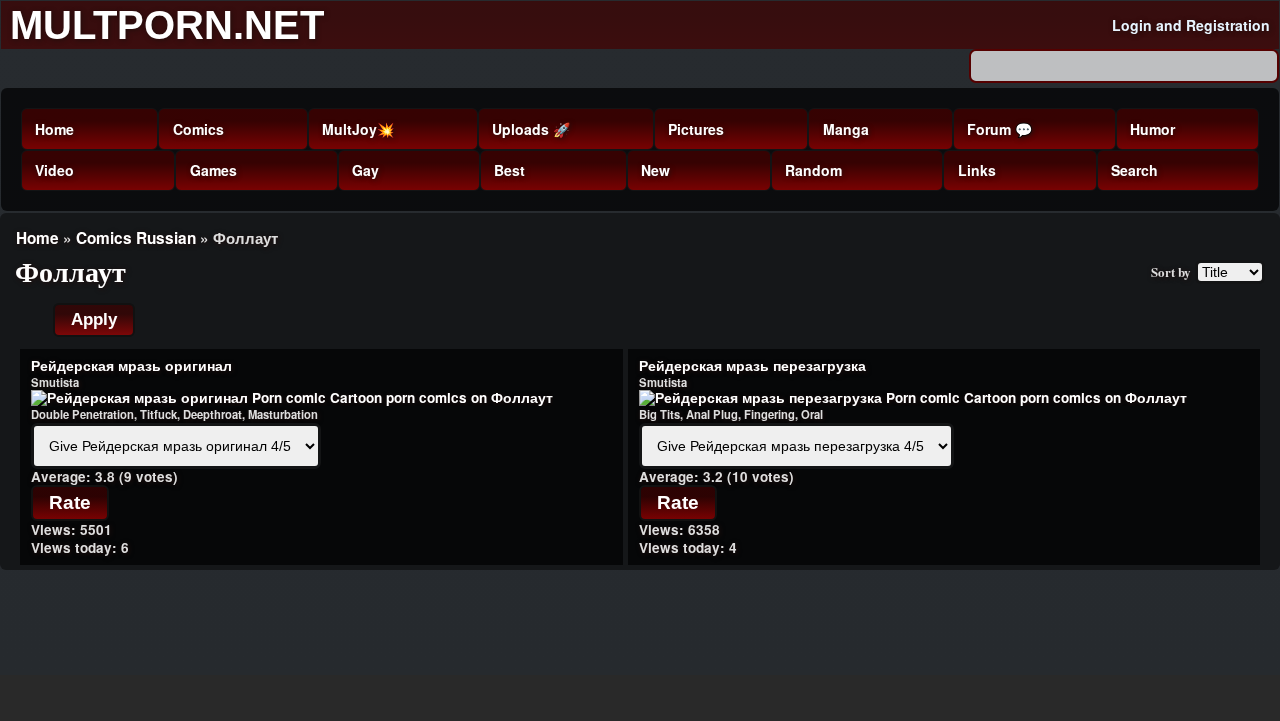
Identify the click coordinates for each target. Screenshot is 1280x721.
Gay (365, 170)
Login (1132, 25)
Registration (1228, 25)
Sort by (1171, 272)
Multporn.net (167, 25)
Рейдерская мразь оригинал (131, 365)
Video (54, 170)
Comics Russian (136, 238)
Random (813, 170)
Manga (846, 129)
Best (509, 170)
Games (213, 170)
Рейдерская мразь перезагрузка (752, 365)
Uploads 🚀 (531, 129)
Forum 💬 (999, 129)
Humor (1152, 129)
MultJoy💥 (358, 129)
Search (1134, 170)
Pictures (696, 129)
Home (54, 129)
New (655, 170)
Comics (198, 129)
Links (977, 170)
